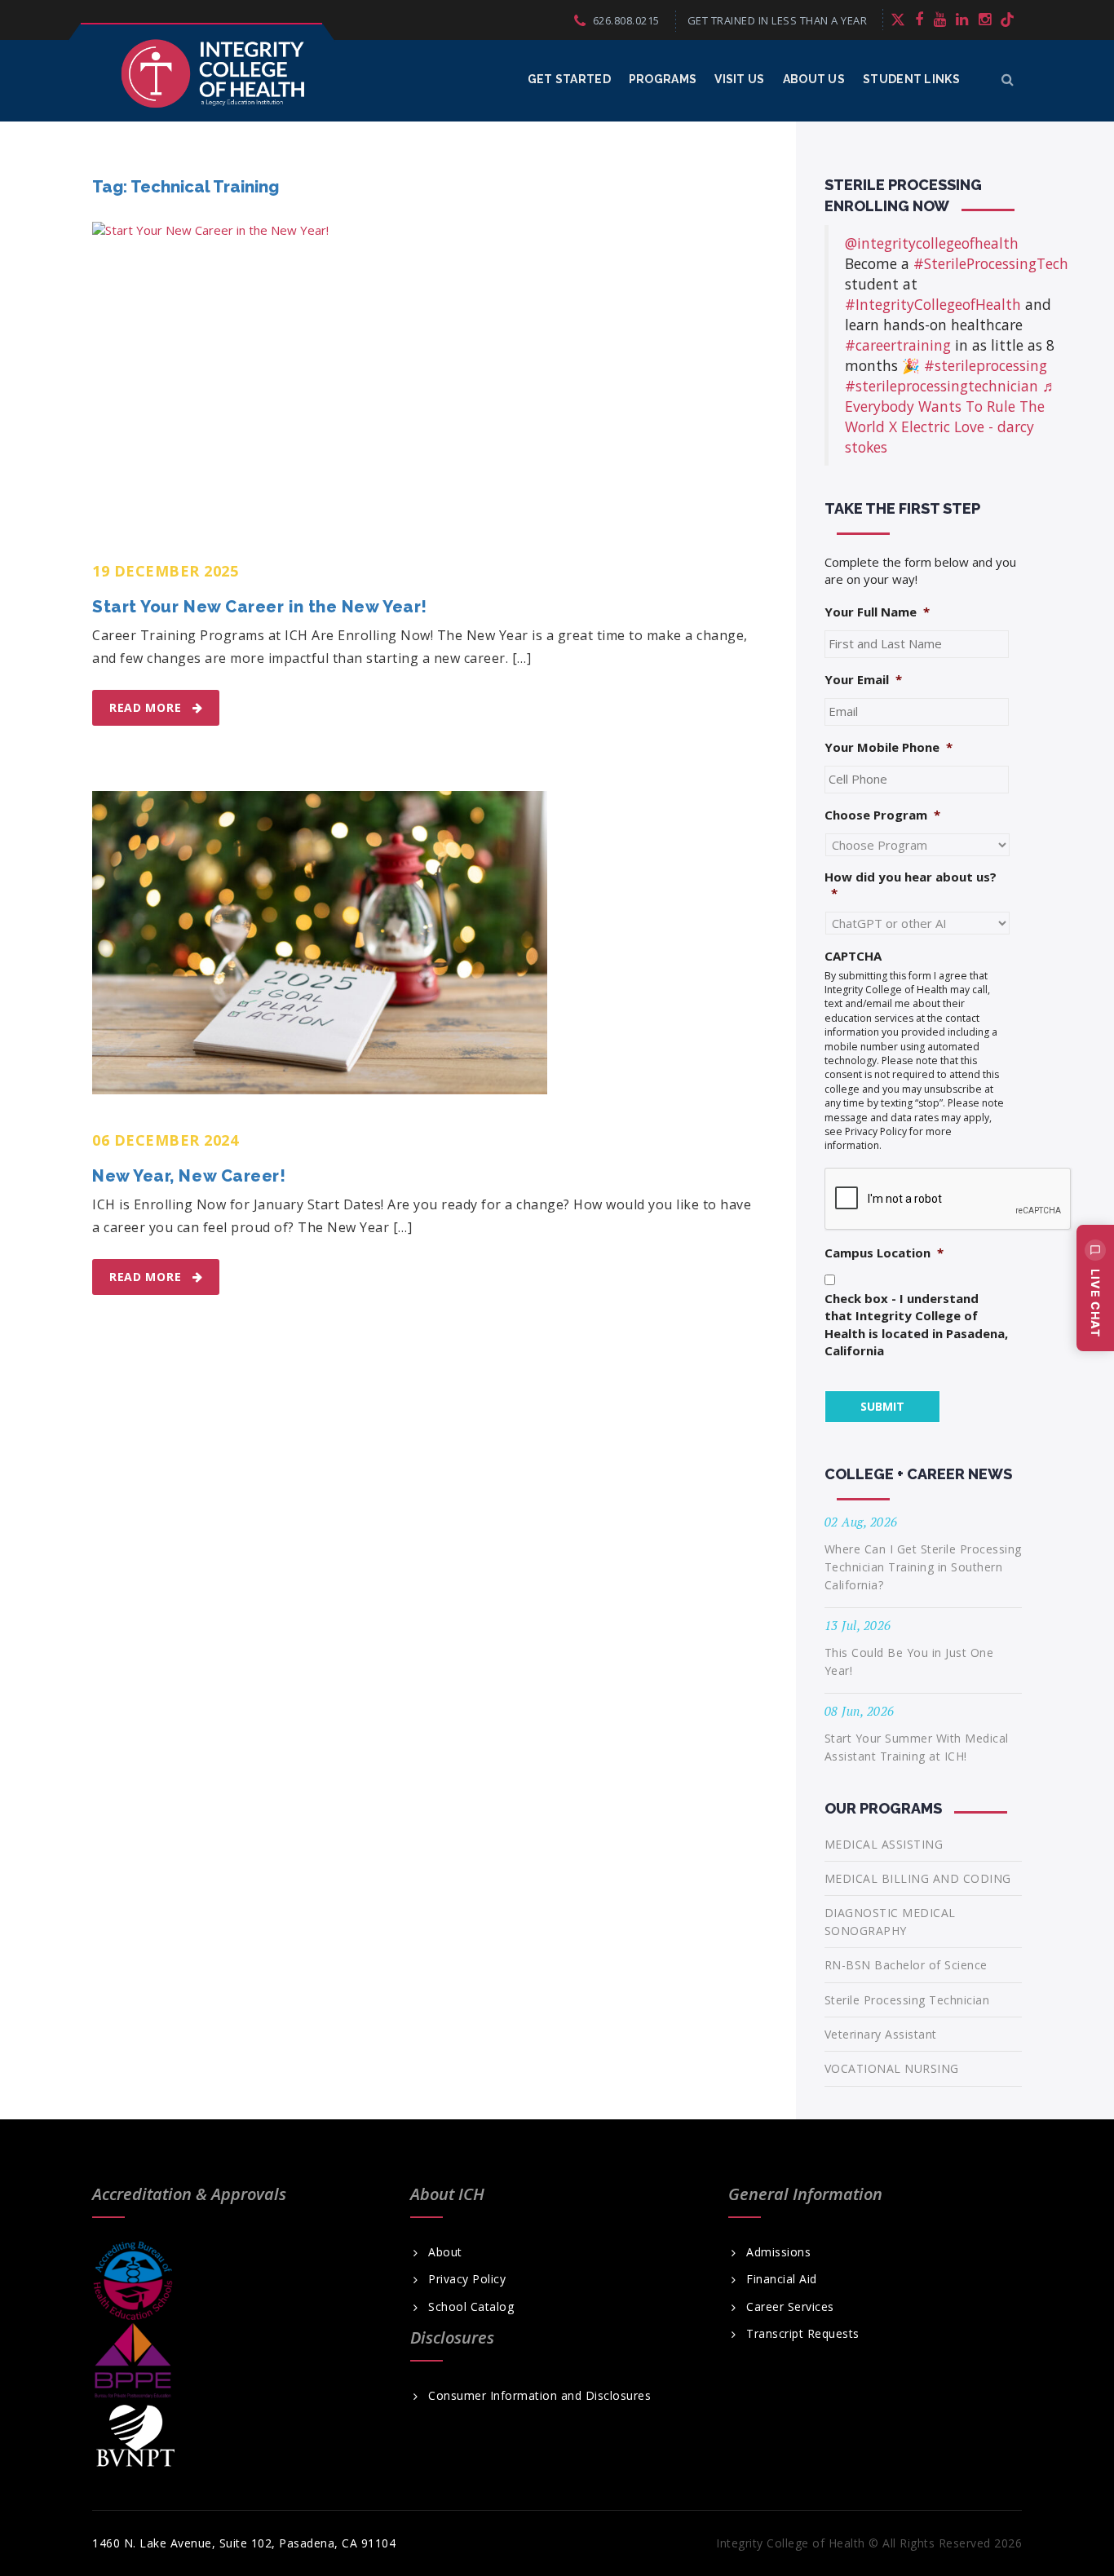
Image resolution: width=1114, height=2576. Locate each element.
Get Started (569, 79)
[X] (898, 19)
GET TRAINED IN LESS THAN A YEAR (778, 20)
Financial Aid (782, 2279)
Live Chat (1096, 1303)
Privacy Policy (467, 2279)
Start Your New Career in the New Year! (260, 607)
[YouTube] (940, 19)
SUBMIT (882, 1406)
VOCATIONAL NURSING (892, 2068)
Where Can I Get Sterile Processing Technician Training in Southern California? (923, 1567)
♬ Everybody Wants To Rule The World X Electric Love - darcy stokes (951, 416)
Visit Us (739, 79)
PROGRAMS (663, 79)
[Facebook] (919, 19)
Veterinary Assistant (881, 2034)
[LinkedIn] (962, 19)
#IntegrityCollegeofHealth (933, 304)
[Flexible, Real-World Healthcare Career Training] (213, 73)
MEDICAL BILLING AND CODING (918, 1878)
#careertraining (898, 345)
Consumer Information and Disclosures (539, 2396)
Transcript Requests (803, 2334)
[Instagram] (985, 19)
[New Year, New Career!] (320, 943)
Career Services (790, 2307)
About (445, 2252)
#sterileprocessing (986, 365)
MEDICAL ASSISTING (884, 1844)
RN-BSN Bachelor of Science (906, 1965)
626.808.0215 (626, 20)
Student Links (911, 79)
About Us (814, 79)
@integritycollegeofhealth (932, 243)
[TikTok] (1007, 19)
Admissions (778, 2252)
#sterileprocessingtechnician (942, 386)
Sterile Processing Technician (907, 2000)
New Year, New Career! (189, 1176)
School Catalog (471, 2307)
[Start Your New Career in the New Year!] (398, 373)
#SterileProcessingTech (991, 263)
